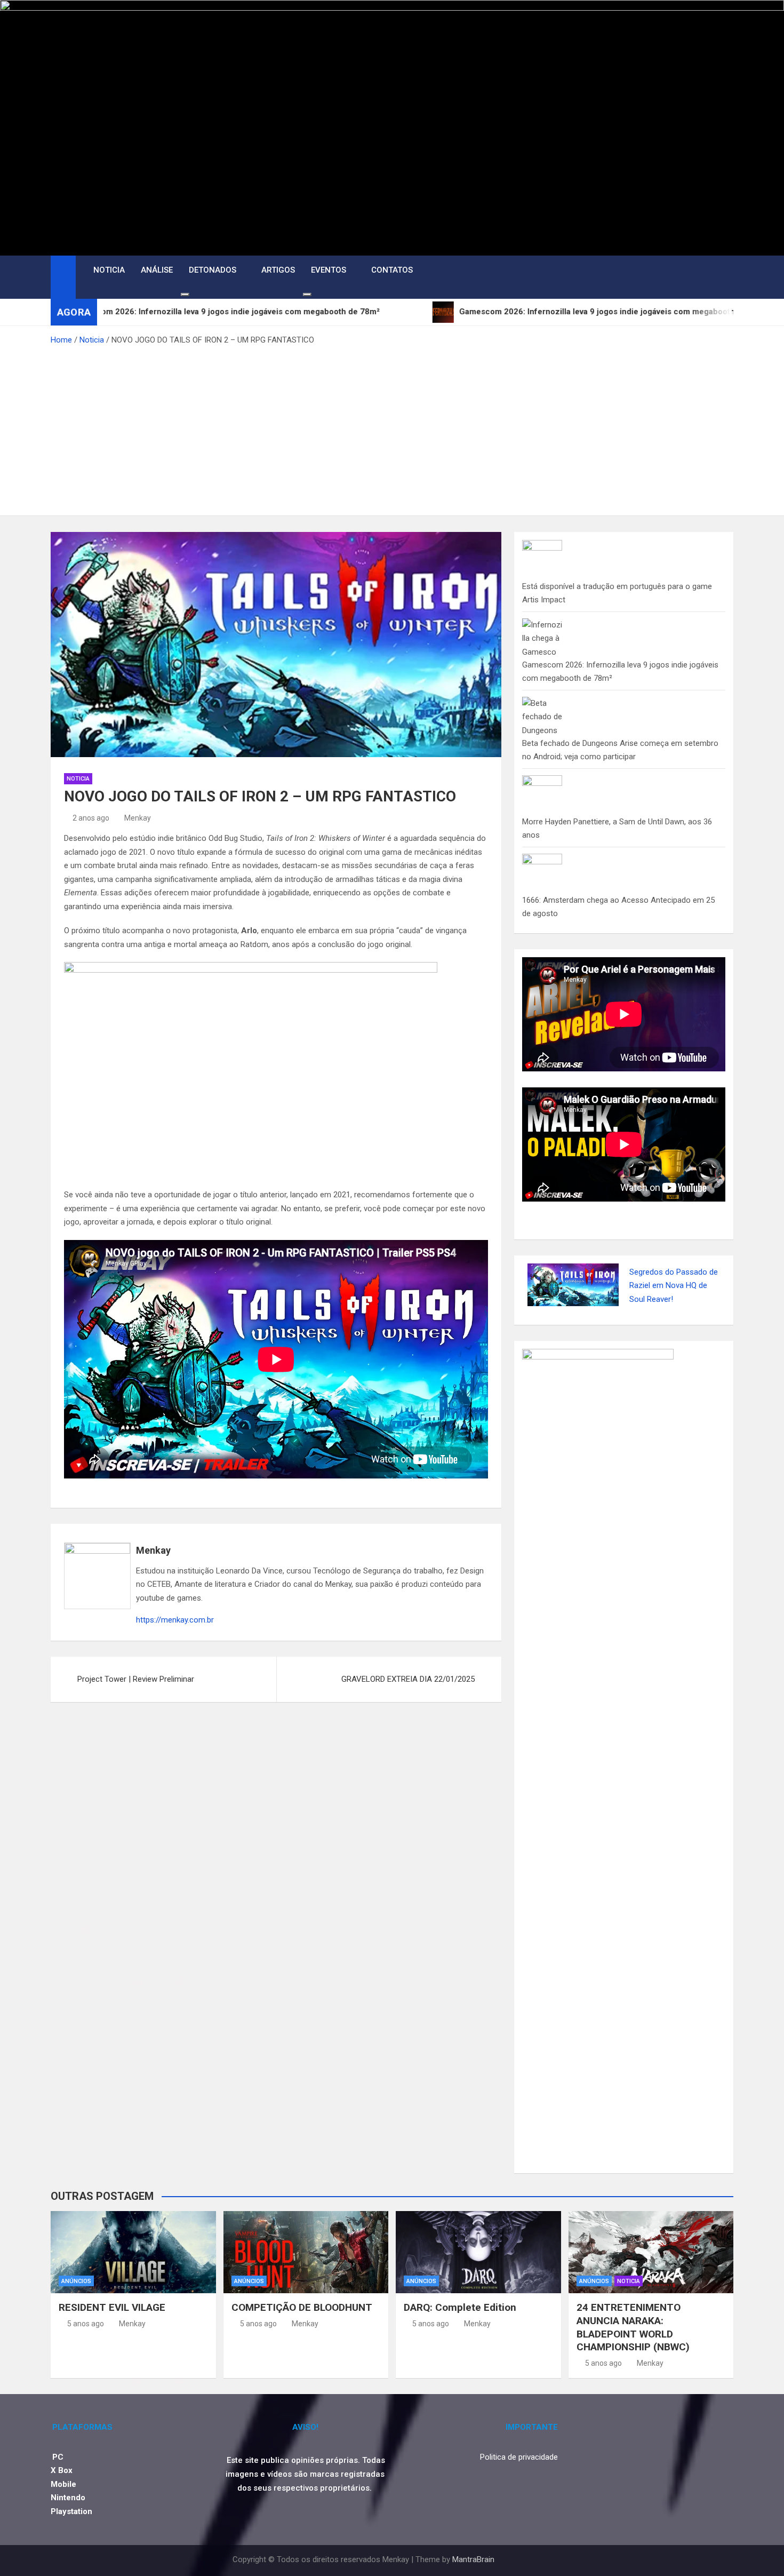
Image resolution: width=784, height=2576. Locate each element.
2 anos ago (91, 818)
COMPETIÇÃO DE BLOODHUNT (302, 2307)
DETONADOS (213, 270)
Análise (157, 270)
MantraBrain (473, 2559)
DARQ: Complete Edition (460, 2307)
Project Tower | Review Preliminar (136, 1679)
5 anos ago (86, 2324)
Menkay (138, 818)
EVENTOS (329, 270)
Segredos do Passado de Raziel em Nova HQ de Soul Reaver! (674, 1286)
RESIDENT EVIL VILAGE (112, 2307)
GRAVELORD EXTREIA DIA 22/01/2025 (408, 1679)
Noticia (109, 270)
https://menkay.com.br (175, 1620)
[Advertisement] (392, 427)
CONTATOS (392, 270)
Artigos (278, 270)
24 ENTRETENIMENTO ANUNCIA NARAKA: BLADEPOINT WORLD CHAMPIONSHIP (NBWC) (633, 2327)
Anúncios (76, 2281)
